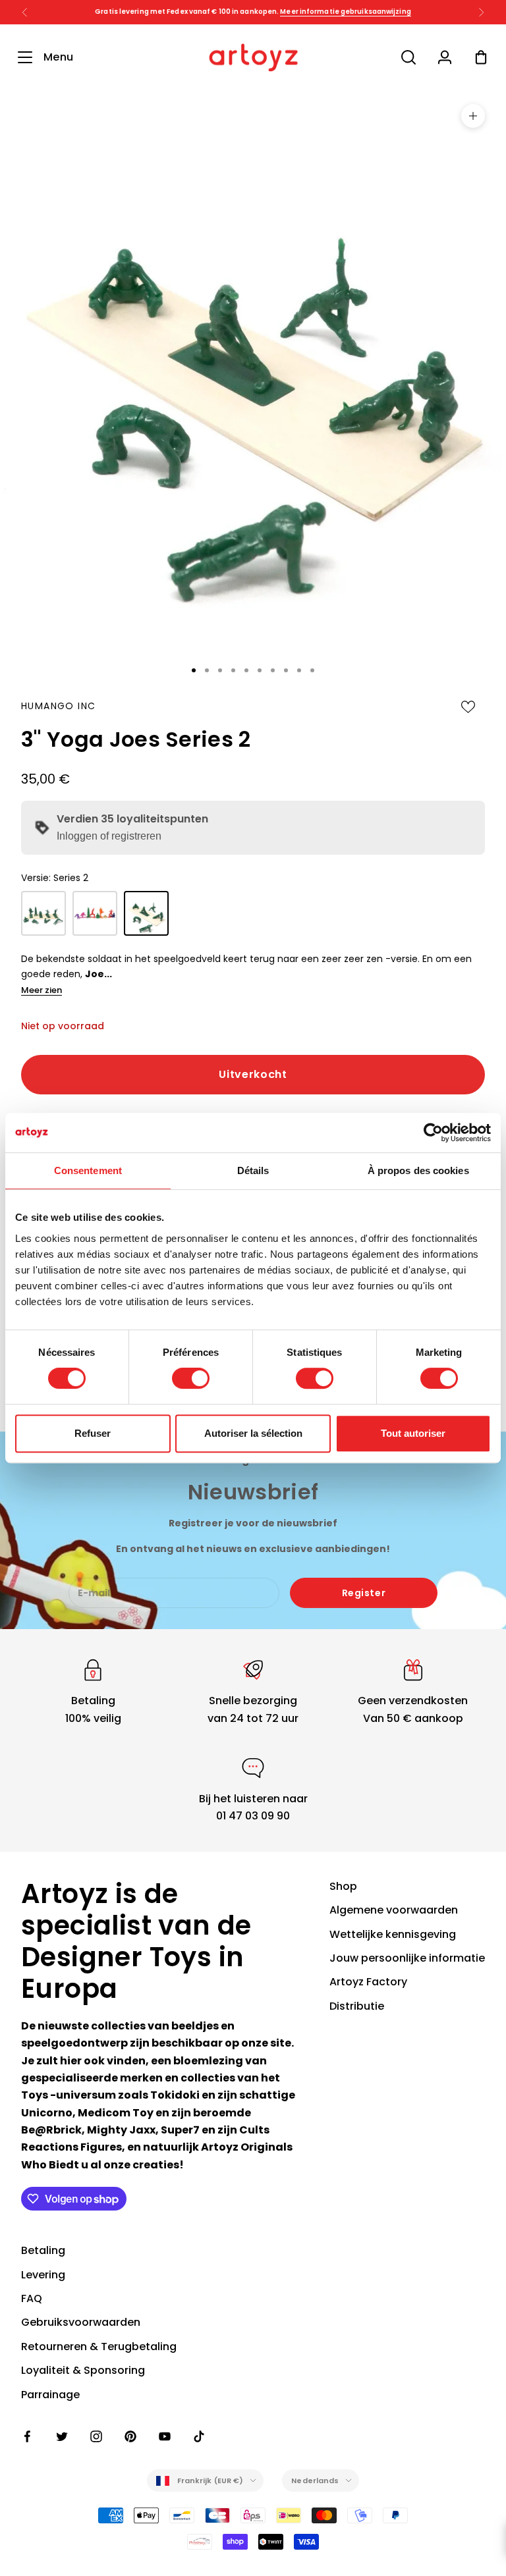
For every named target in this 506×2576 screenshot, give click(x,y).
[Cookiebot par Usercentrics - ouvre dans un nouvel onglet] (433, 1133)
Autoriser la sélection (253, 1433)
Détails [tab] (253, 1170)
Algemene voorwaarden (394, 1910)
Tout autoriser (413, 1433)
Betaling (43, 2250)
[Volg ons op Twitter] (62, 2436)
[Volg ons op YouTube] (165, 2436)
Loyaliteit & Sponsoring (83, 2370)
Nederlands (315, 2481)
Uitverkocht (253, 1074)
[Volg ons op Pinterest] (130, 2436)
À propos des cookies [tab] (418, 1170)
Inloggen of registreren (109, 836)
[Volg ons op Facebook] (28, 2436)
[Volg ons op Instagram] (96, 2436)
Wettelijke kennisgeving (393, 1934)
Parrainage (50, 2395)
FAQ (32, 2298)
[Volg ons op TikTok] (199, 2436)
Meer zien (42, 990)
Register (364, 1593)
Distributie (357, 2006)
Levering (43, 2275)
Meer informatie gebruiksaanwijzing (345, 12)
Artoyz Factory (368, 1982)
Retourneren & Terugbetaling (99, 2347)
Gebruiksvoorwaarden (81, 2322)
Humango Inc (58, 706)
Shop (343, 1886)
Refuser (93, 1433)
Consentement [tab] (88, 1170)
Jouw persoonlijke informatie (407, 1958)
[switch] (191, 1378)
